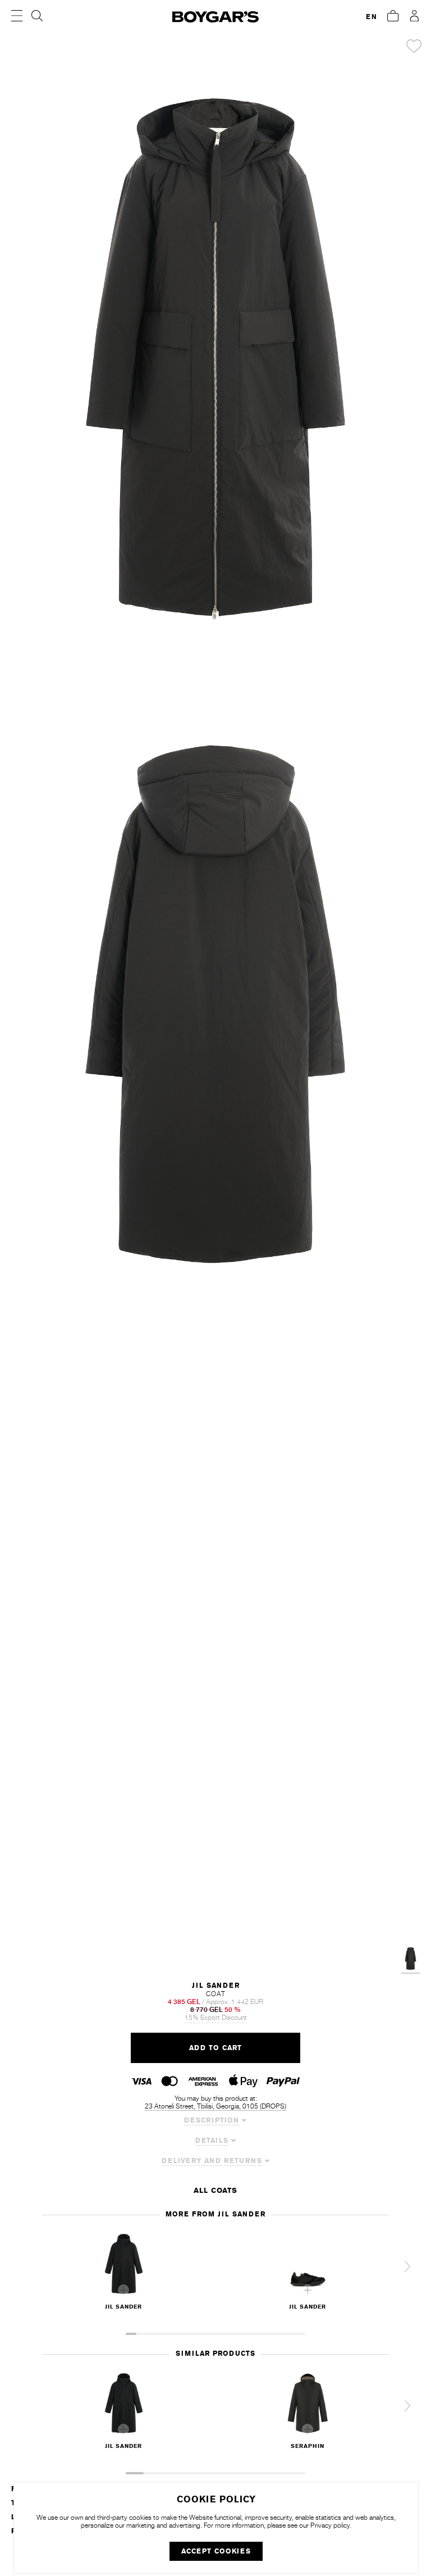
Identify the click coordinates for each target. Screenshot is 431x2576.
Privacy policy (330, 2525)
